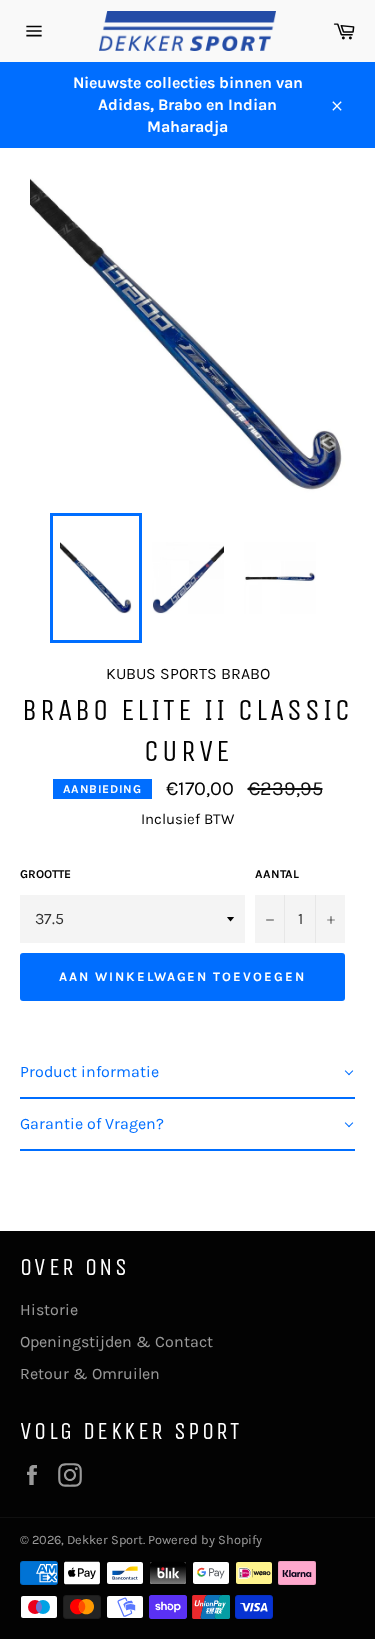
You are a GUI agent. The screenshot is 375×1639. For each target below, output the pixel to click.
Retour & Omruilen (90, 1373)
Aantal (277, 874)
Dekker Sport (105, 1539)
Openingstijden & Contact (116, 1341)
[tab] (187, 1073)
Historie (49, 1309)
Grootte (45, 874)
